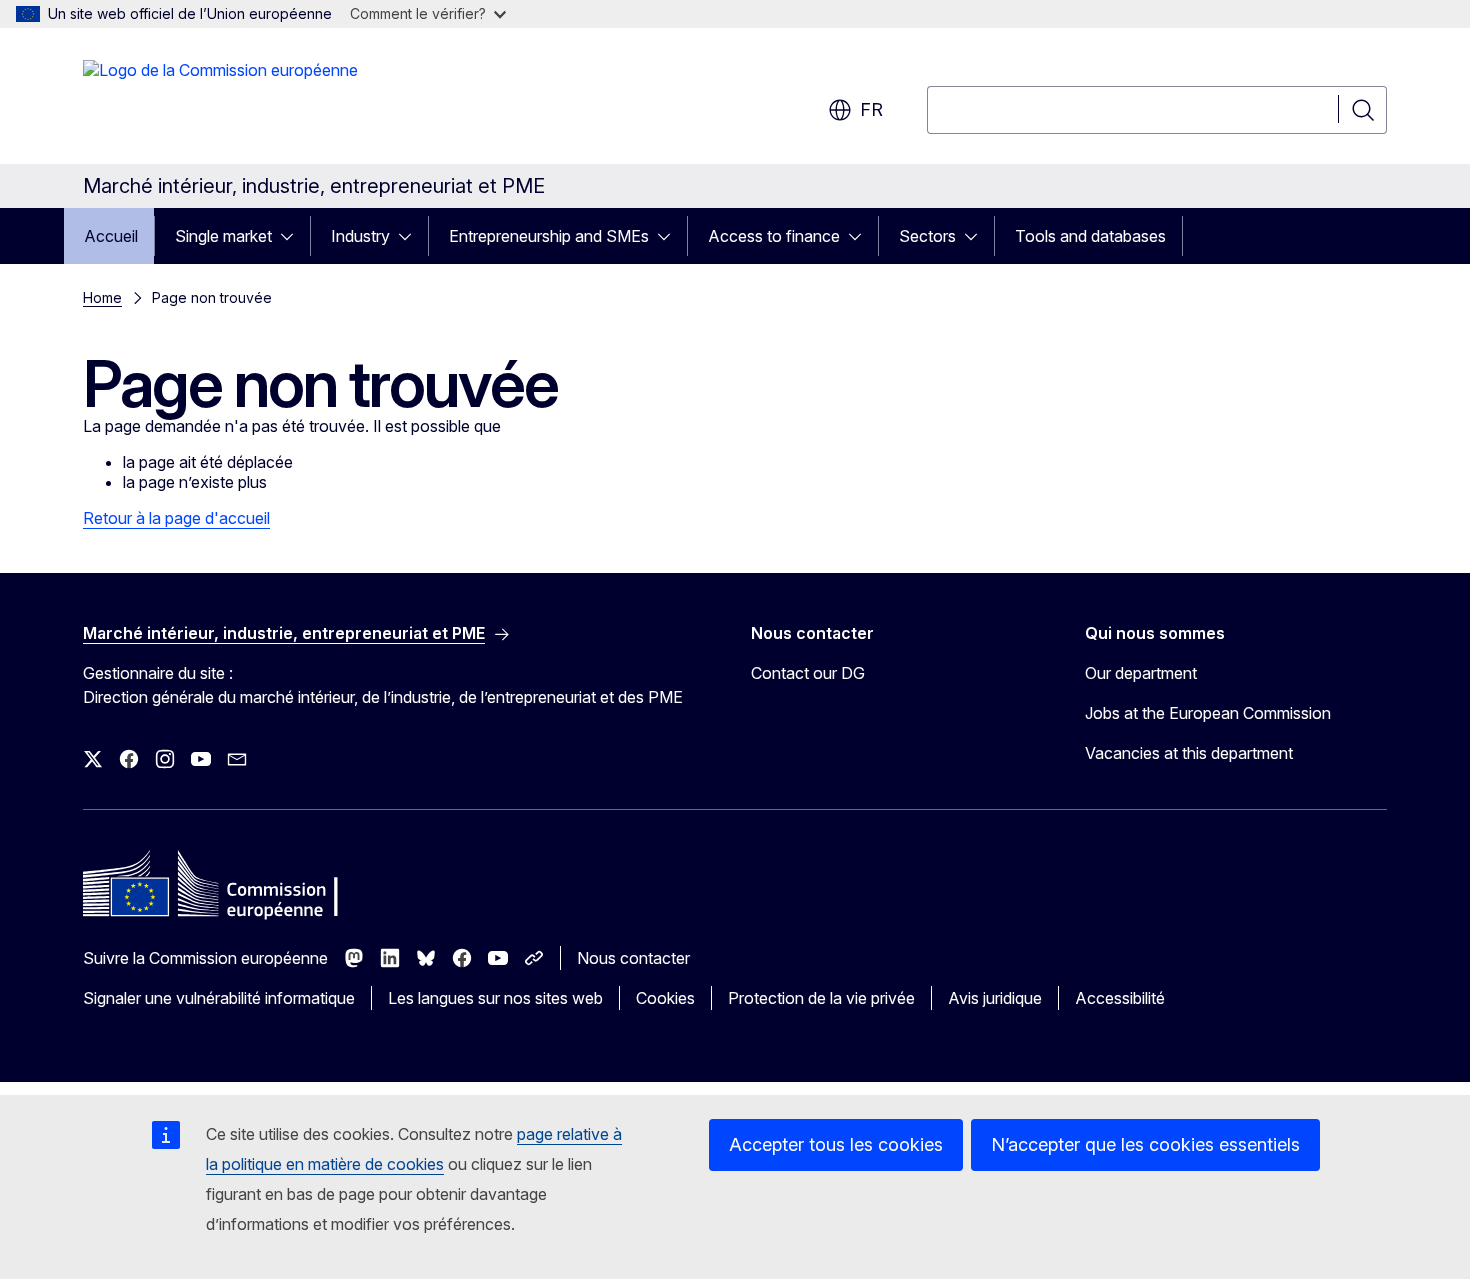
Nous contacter (633, 958)
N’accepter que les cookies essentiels (1145, 1144)
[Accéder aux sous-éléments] (293, 236)
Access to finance (774, 236)
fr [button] (871, 109)
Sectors (927, 236)
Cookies (665, 998)
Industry (360, 236)
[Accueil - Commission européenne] (220, 100)
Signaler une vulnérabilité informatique (219, 998)
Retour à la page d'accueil (176, 518)
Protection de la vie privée (821, 998)
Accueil (111, 236)
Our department (1141, 673)
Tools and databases (1090, 236)
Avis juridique (995, 998)
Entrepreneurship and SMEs (549, 236)
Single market (223, 236)
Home (102, 297)
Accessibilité (1120, 998)
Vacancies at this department (1189, 753)
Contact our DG (808, 673)
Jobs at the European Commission (1208, 713)
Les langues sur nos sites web (495, 998)
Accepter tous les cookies (836, 1144)
